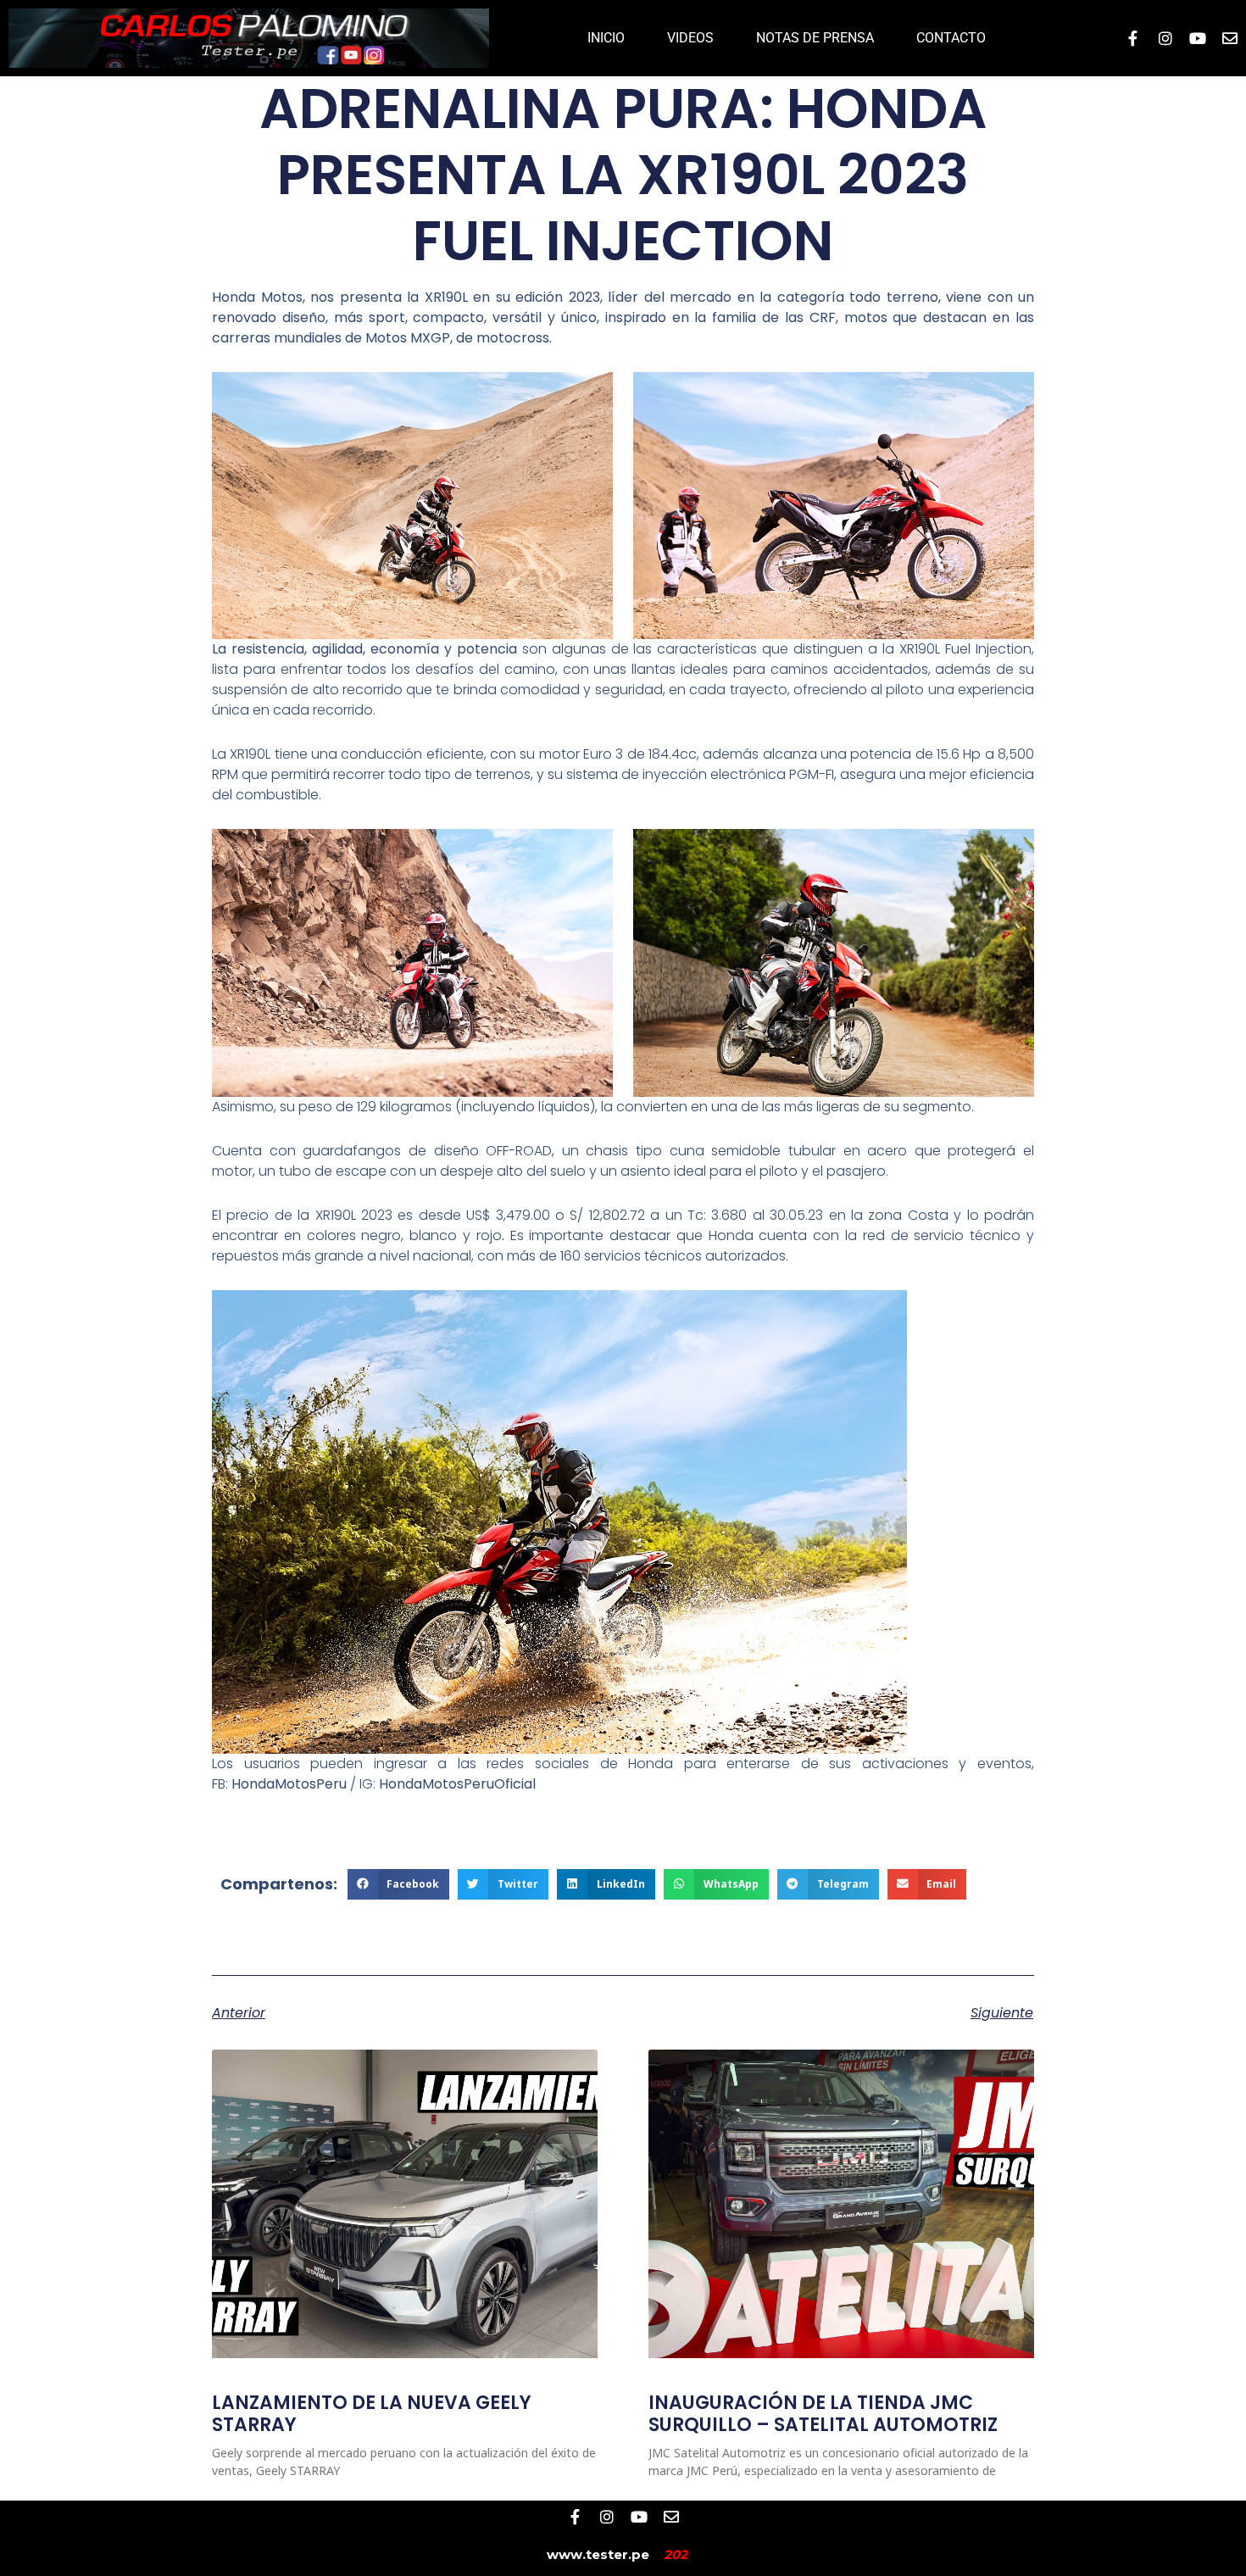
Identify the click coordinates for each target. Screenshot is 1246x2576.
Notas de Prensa (815, 38)
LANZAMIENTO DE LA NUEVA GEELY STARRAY (372, 2414)
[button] (399, 1884)
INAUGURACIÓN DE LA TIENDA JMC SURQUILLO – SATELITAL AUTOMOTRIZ (823, 2414)
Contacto (951, 38)
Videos (690, 38)
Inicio (606, 38)
